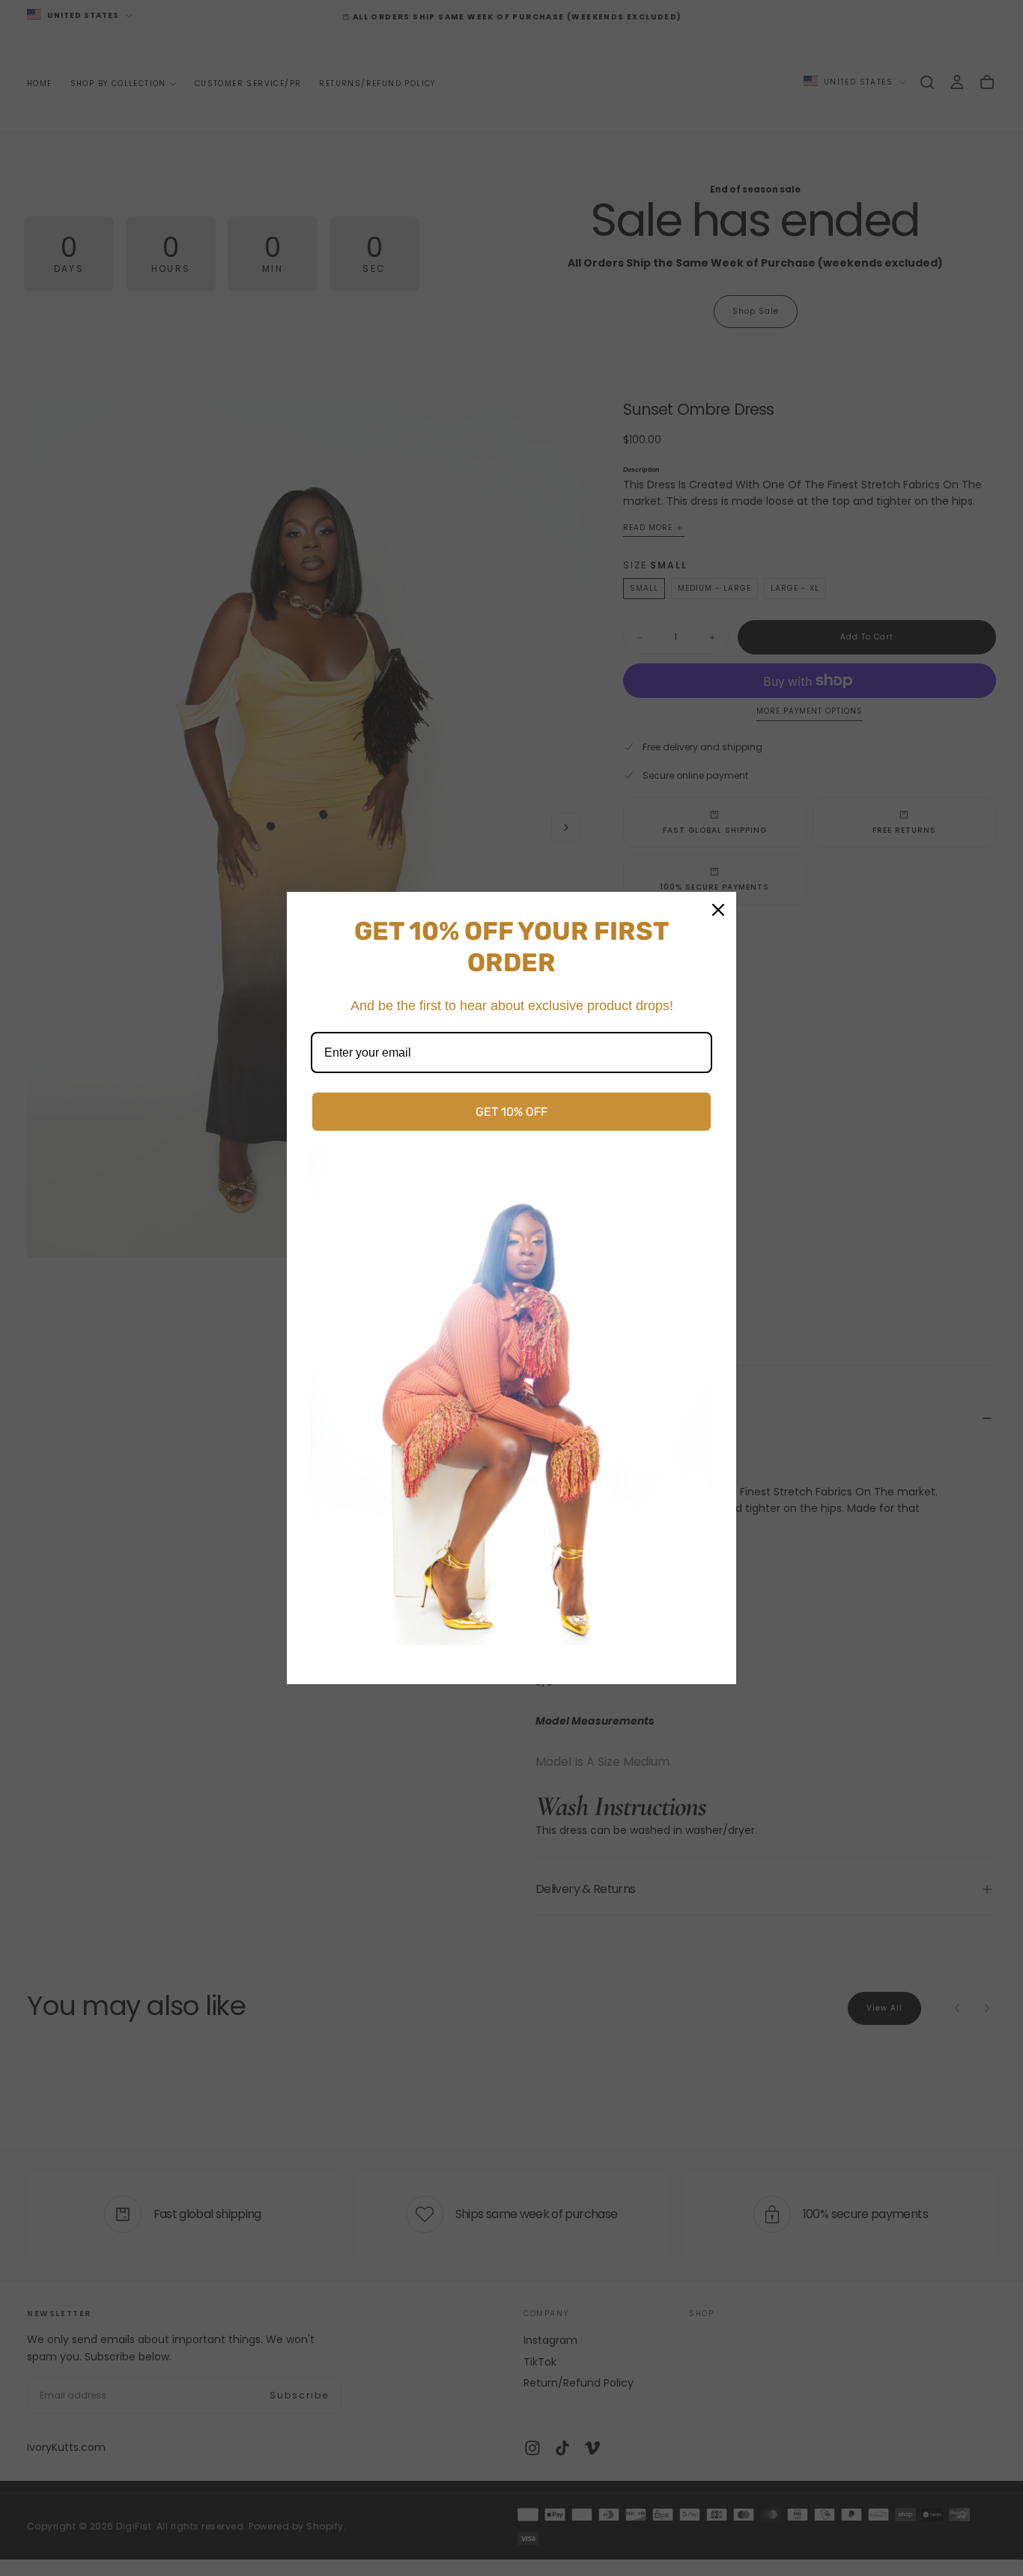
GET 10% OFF (511, 1112)
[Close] (718, 910)
